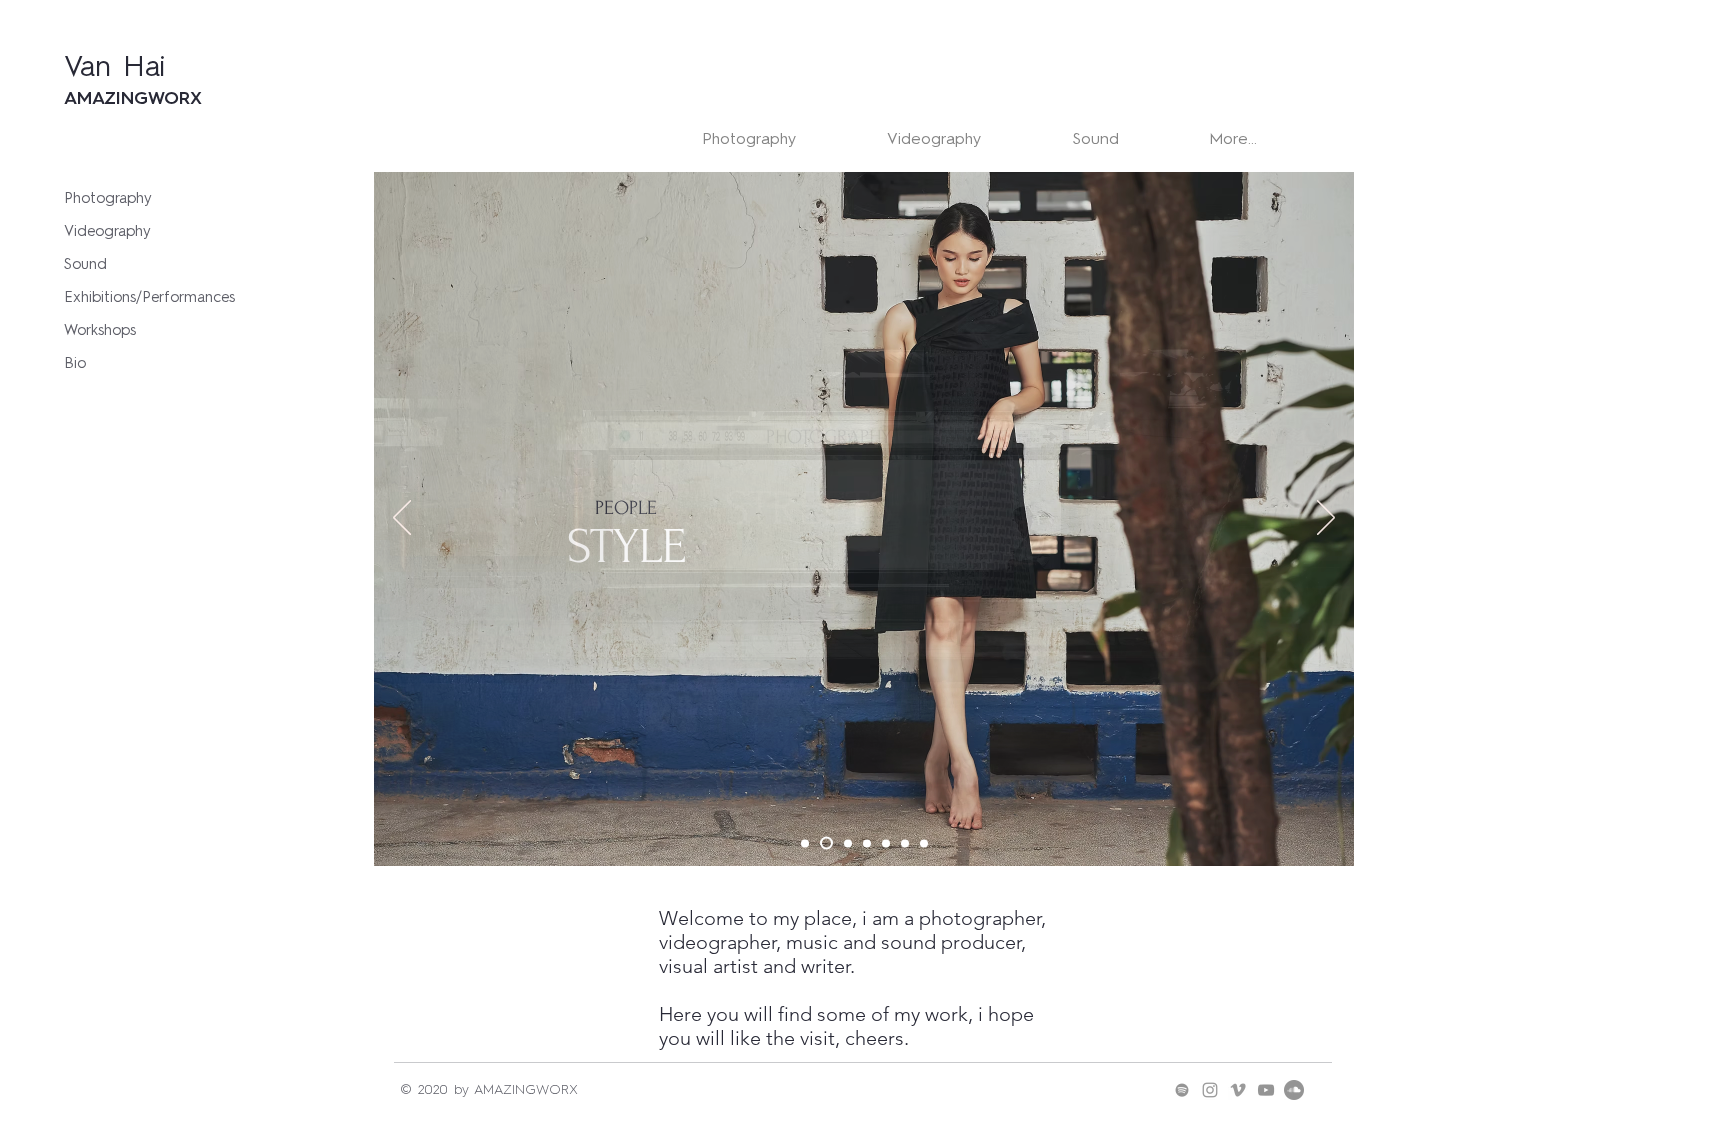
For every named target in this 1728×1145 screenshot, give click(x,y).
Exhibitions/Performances (146, 297)
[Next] (1326, 519)
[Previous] (402, 519)
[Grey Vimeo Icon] (1238, 1090)
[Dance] (848, 843)
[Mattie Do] (867, 843)
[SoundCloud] (1294, 1090)
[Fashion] (826, 843)
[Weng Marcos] (886, 843)
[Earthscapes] (905, 843)
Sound (85, 264)
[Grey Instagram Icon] (1210, 1090)
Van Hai (114, 65)
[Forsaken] (924, 843)
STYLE (626, 546)
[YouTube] (1266, 1090)
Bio (75, 363)
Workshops (100, 330)
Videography (107, 231)
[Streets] (805, 843)
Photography (108, 198)
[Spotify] (1182, 1090)
